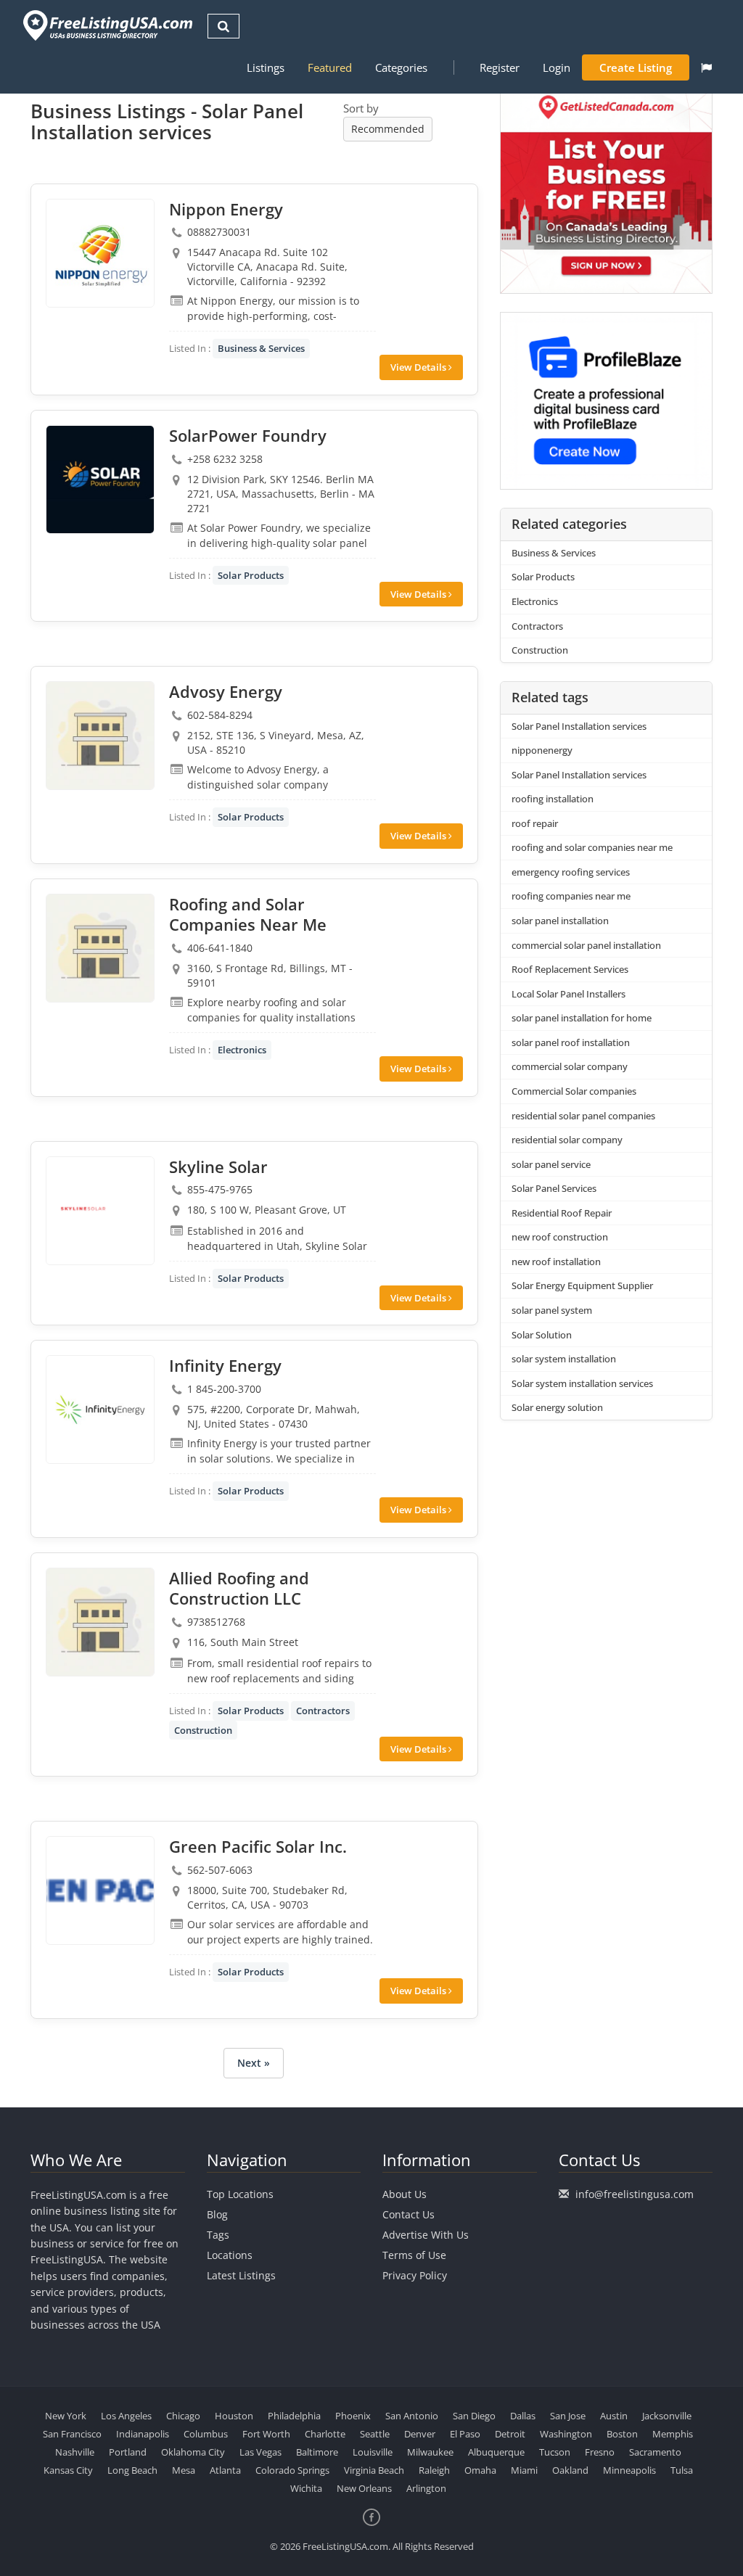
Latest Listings (241, 2275)
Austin (614, 2416)
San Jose (568, 2416)
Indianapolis (143, 2434)
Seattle (375, 2434)
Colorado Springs (292, 2470)
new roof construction (560, 1237)
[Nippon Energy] (100, 253)
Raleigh (434, 2470)
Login (557, 67)
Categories (401, 67)
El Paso (465, 2434)
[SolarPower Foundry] (100, 480)
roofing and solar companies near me (592, 847)
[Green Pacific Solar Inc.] (100, 1890)
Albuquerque (496, 2452)
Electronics (242, 1050)
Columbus (206, 2434)
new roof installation (556, 1262)
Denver (420, 2434)
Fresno (600, 2452)
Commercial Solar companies (574, 1091)
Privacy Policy (415, 2275)
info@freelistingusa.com (635, 2194)
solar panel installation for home (582, 1018)
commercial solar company (570, 1066)
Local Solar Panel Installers (568, 994)
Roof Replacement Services (570, 969)
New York (66, 2416)
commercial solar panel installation (586, 945)
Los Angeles (126, 2416)
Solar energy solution (557, 1407)
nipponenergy (542, 750)
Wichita (306, 2488)
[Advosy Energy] (100, 736)
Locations (230, 2255)
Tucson (555, 2452)
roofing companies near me (571, 896)
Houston (234, 2416)
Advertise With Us (426, 2235)
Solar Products (251, 575)
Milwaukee (430, 2452)
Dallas (523, 2416)
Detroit (510, 2434)
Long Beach (132, 2470)
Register (500, 67)
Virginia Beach (374, 2470)
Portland (128, 2452)
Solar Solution (542, 1335)
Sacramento (655, 2452)
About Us (405, 2194)
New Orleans (364, 2488)
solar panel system (552, 1310)
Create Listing (636, 67)
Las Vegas (260, 2452)
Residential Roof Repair (562, 1213)
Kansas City (68, 2470)
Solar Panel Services (554, 1188)
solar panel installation (560, 921)
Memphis (673, 2434)
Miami (524, 2470)
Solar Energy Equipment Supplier (582, 1285)
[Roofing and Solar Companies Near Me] (100, 948)
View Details (419, 367)
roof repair (535, 823)
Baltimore (317, 2452)
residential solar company (567, 1140)
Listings (266, 67)
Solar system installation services (582, 1383)
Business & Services (261, 348)
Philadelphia (294, 2416)
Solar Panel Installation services (579, 726)
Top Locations (240, 2194)
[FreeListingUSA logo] (106, 25)
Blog (217, 2214)
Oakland (570, 2470)
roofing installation (553, 799)
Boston (622, 2434)
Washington (566, 2434)
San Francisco (72, 2434)
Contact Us (409, 2214)
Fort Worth (266, 2434)
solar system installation (564, 1359)
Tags (218, 2235)
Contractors (323, 1711)
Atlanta (225, 2470)
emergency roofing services (571, 872)
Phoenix (353, 2416)
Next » (254, 2063)
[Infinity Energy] (100, 1410)
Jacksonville (667, 2416)
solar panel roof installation (571, 1042)
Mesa (184, 2470)
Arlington (426, 2488)
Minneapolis (629, 2470)
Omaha (480, 2470)
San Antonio (412, 2416)
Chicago (183, 2416)
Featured (330, 67)
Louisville (373, 2452)
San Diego (474, 2416)
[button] (706, 67)
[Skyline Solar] (100, 1211)
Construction (203, 1730)
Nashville (75, 2452)
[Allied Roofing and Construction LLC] (100, 1622)
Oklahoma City (193, 2452)
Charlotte (325, 2434)
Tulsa (682, 2470)
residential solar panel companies (583, 1116)
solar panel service (551, 1164)
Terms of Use (414, 2255)
